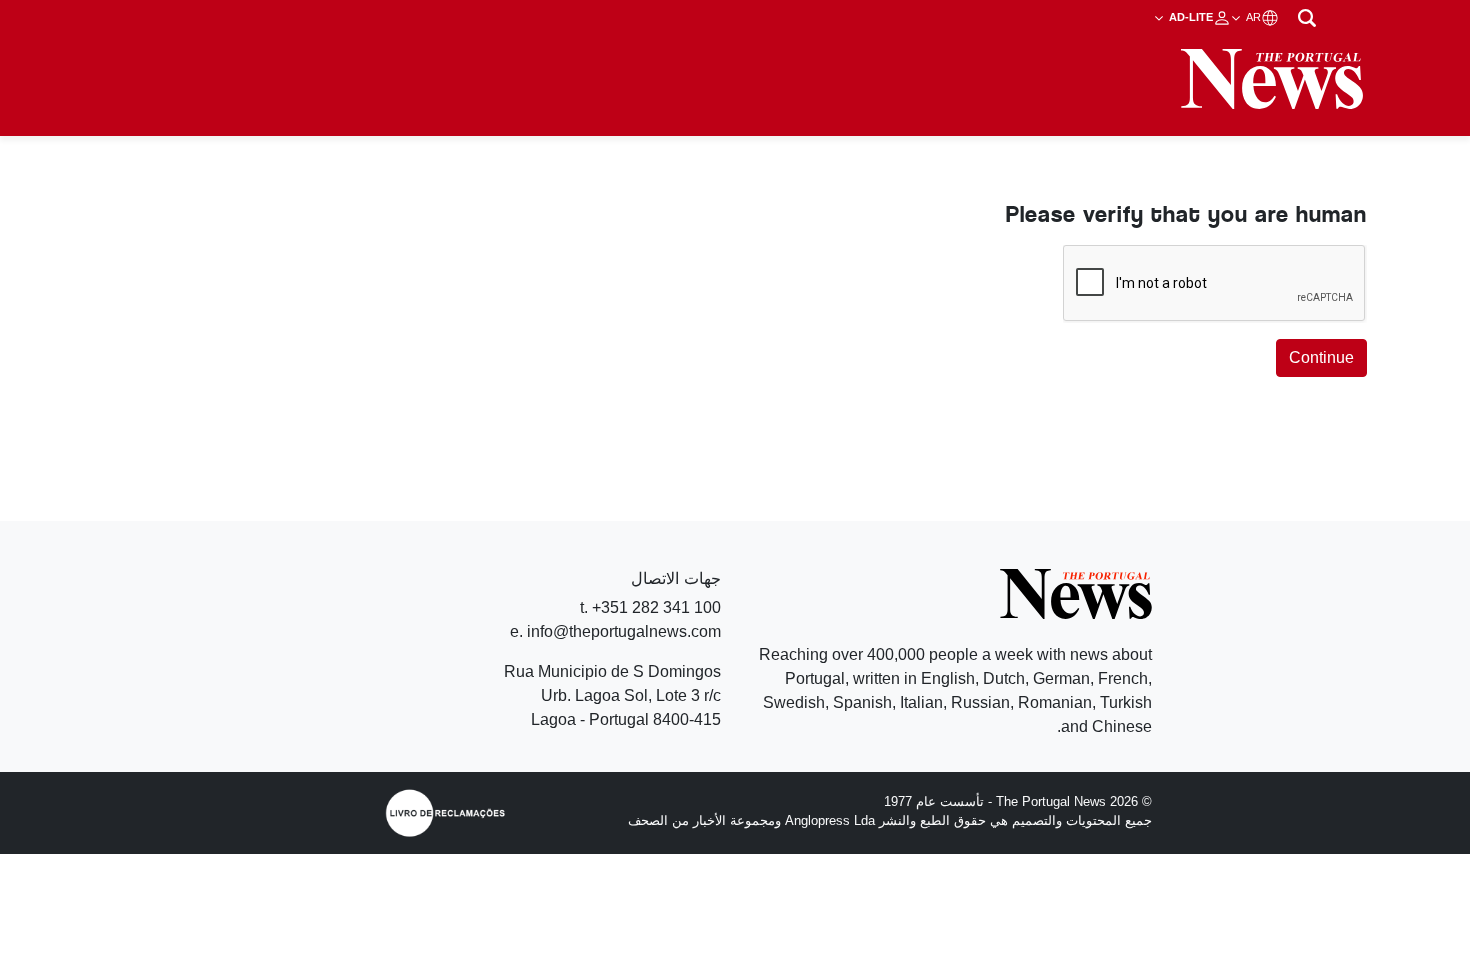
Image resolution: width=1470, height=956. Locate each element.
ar (1252, 17)
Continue (1321, 357)
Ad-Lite (1189, 17)
